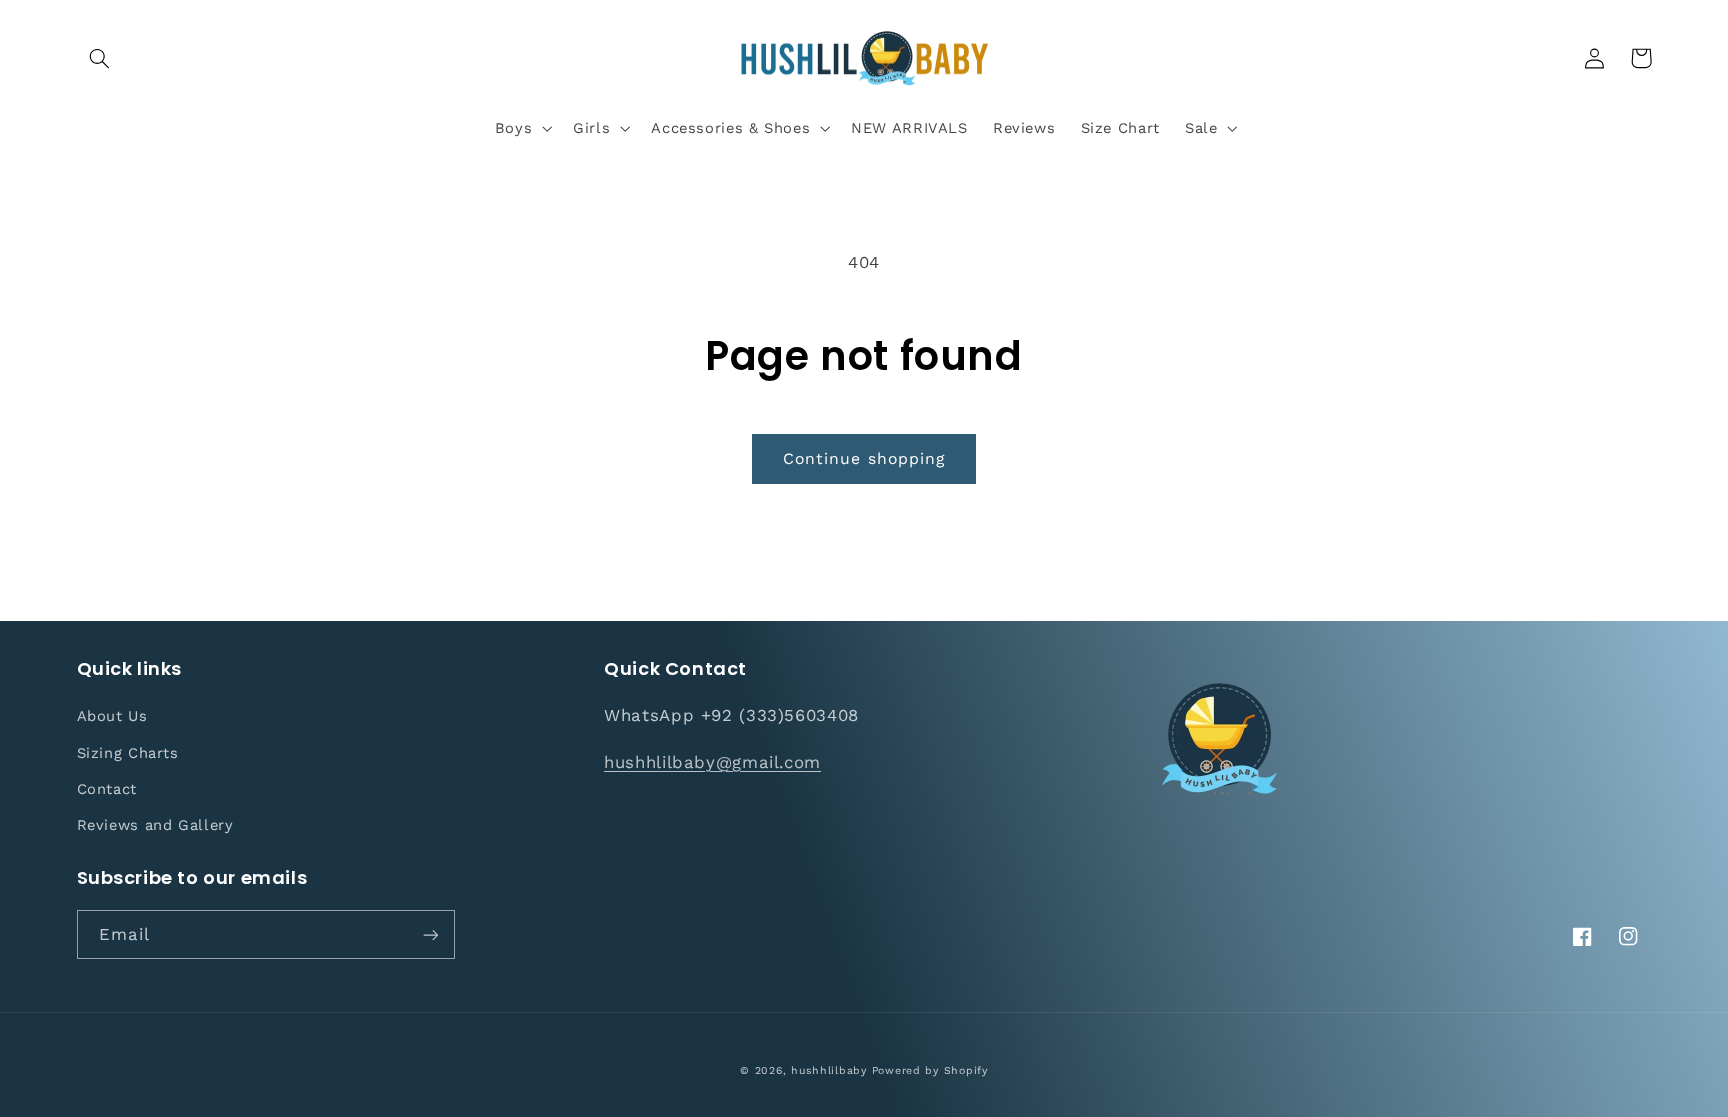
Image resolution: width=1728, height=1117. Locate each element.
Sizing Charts (128, 753)
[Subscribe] (430, 934)
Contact (107, 789)
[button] (100, 58)
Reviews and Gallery (155, 825)
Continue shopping (864, 458)
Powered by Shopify (930, 1070)
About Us (112, 716)
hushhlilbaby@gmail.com (712, 762)
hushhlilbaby (829, 1070)
